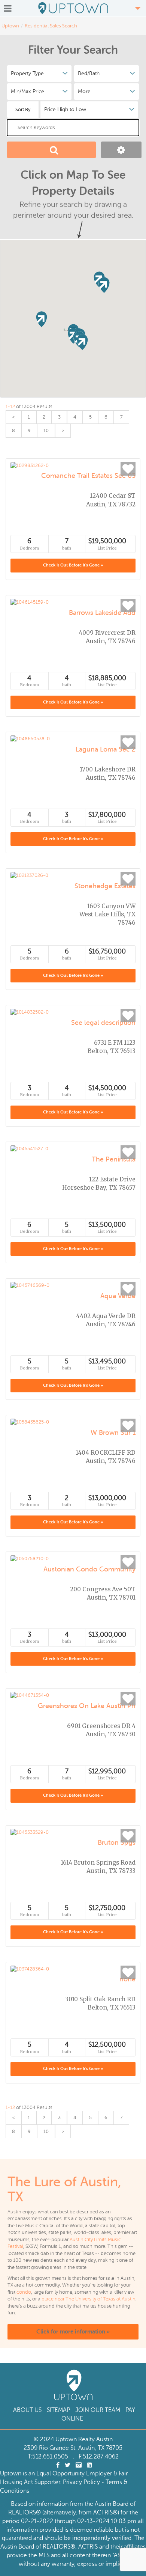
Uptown (10, 26)
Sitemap (58, 2410)
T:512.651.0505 (48, 2457)
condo (24, 2292)
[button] (104, 285)
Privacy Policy (81, 2482)
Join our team (98, 2410)
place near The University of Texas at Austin (89, 2299)
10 (46, 431)
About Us (27, 2410)
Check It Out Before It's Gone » (73, 565)
